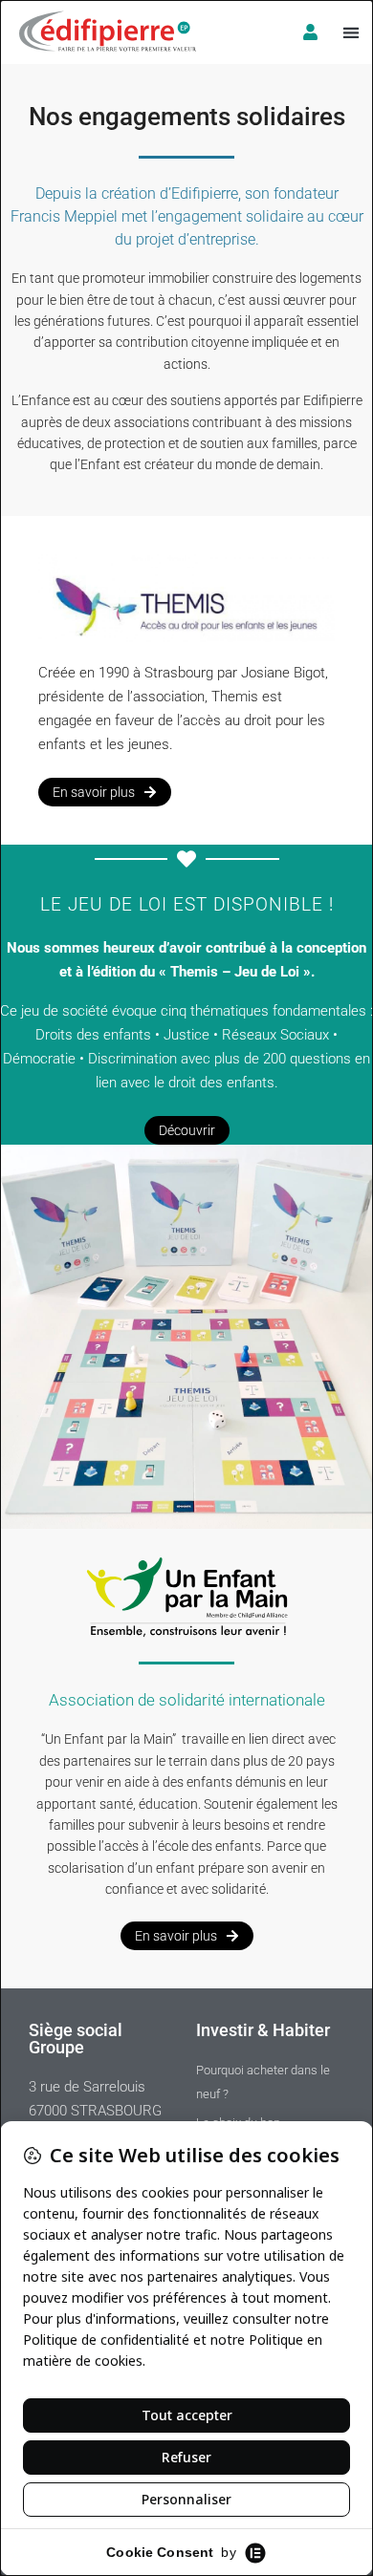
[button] (351, 32)
